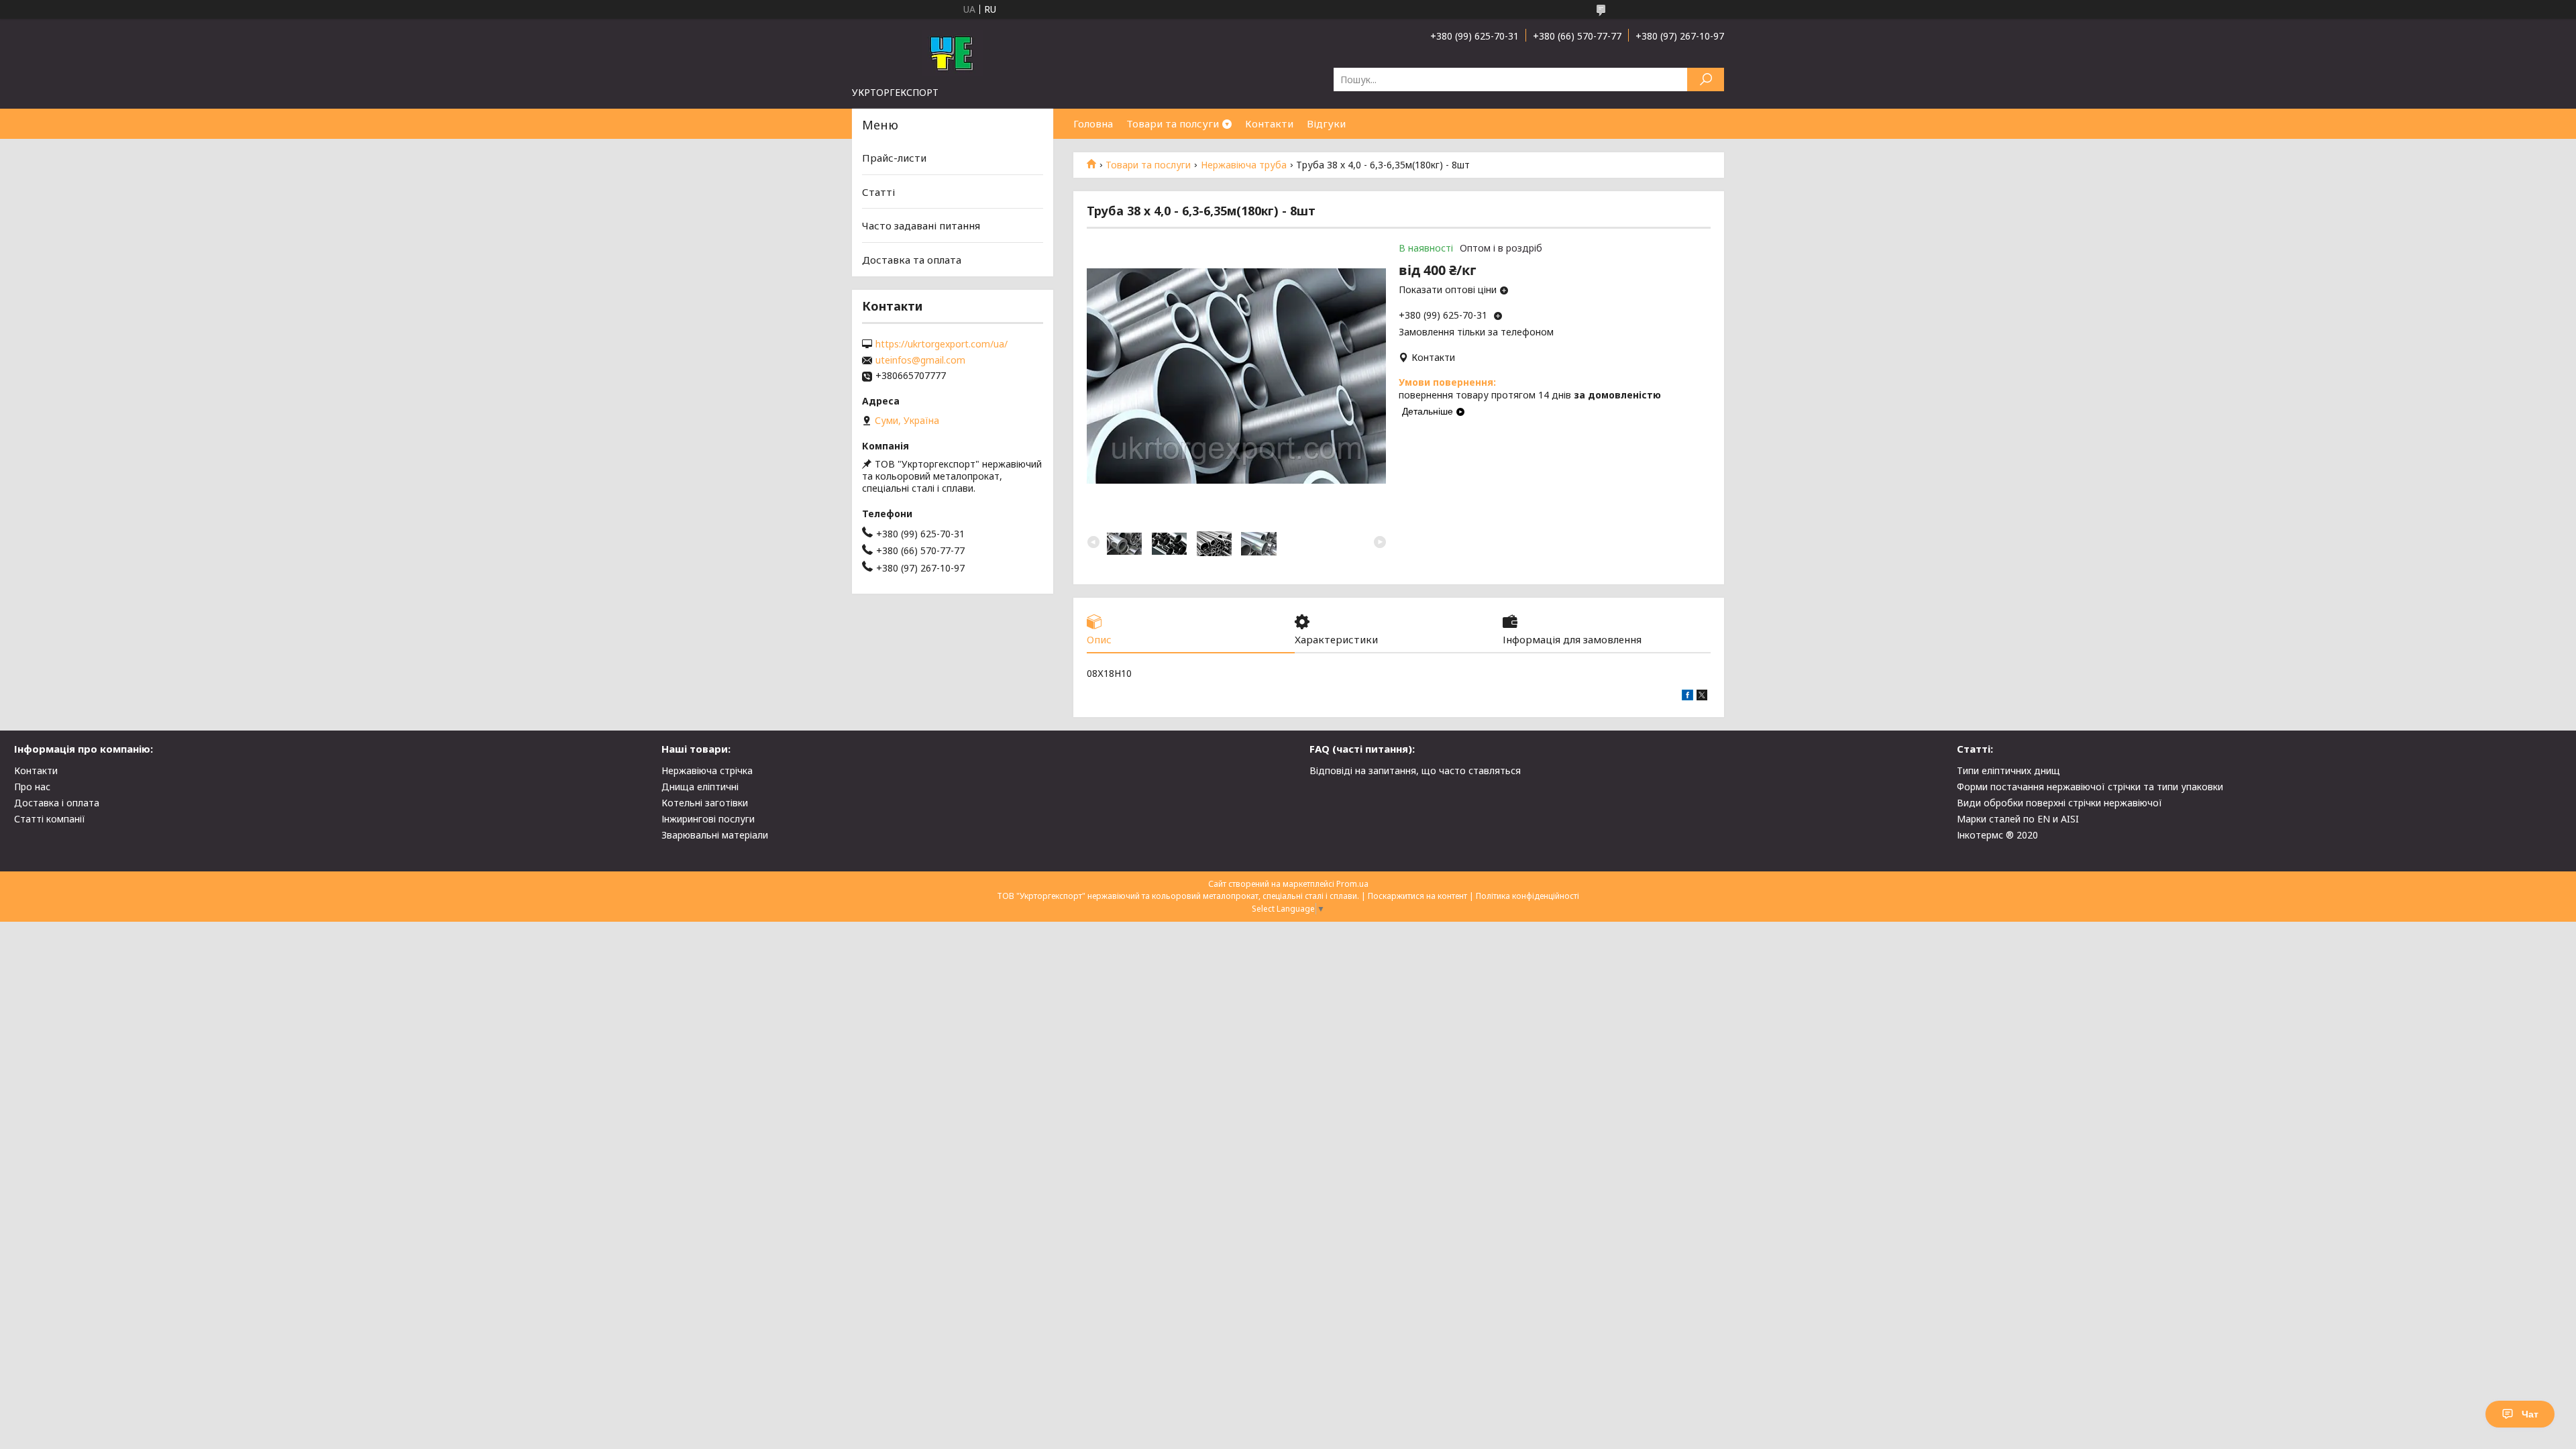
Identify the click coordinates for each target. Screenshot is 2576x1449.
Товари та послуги (1148, 165)
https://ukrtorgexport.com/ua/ (942, 344)
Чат (2530, 1414)
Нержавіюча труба (1244, 165)
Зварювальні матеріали (715, 835)
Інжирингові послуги (708, 819)
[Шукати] (1706, 79)
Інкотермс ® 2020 (1997, 835)
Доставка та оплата (912, 260)
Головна (1093, 123)
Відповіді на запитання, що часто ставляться (1415, 770)
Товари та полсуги (1173, 123)
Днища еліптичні (700, 787)
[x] (1702, 697)
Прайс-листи (894, 158)
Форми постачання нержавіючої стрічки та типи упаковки (2090, 787)
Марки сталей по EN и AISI (2018, 819)
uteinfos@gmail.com (920, 360)
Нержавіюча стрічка (707, 770)
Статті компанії (50, 819)
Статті (878, 192)
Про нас (32, 787)
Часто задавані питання (921, 225)
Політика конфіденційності (1527, 896)
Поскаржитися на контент (1417, 896)
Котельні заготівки (705, 803)
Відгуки (1326, 123)
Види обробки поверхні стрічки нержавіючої (2059, 803)
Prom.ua (1352, 884)
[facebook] (1687, 697)
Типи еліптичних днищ (2008, 770)
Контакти (1269, 123)
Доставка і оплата (57, 803)
